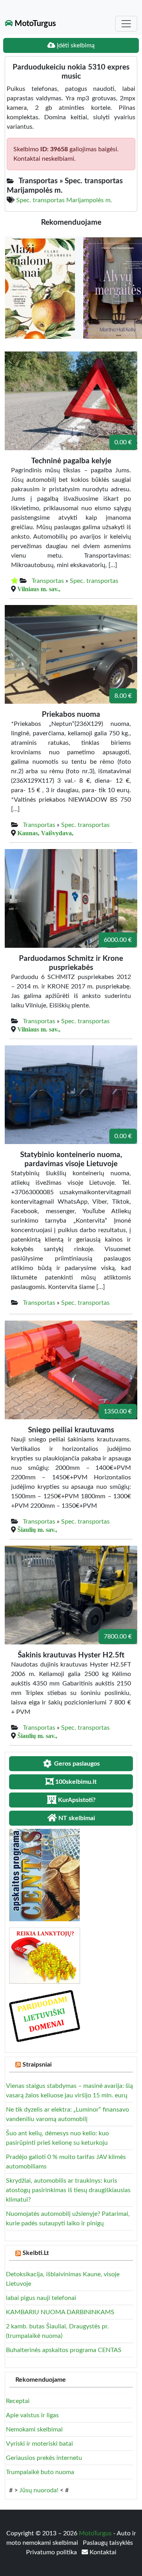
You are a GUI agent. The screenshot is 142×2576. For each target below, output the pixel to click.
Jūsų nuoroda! (39, 2490)
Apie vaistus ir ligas (32, 2415)
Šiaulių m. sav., (37, 1529)
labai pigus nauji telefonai (41, 2298)
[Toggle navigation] (126, 24)
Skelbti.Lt (36, 2253)
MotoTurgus (34, 24)
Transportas (48, 581)
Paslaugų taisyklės (108, 2543)
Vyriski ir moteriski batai (39, 2444)
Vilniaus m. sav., (39, 589)
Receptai (18, 2401)
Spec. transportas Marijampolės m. (64, 200)
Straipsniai (37, 2065)
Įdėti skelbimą (75, 45)
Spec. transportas (94, 581)
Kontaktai (102, 2552)
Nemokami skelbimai (34, 2429)
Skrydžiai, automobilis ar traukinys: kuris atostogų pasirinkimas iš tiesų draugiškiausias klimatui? (68, 2190)
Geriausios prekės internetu (44, 2458)
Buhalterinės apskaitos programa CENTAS (64, 2350)
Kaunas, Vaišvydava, (45, 833)
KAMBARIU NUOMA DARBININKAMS (60, 2312)
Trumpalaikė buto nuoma (40, 2472)
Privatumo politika (52, 2552)
